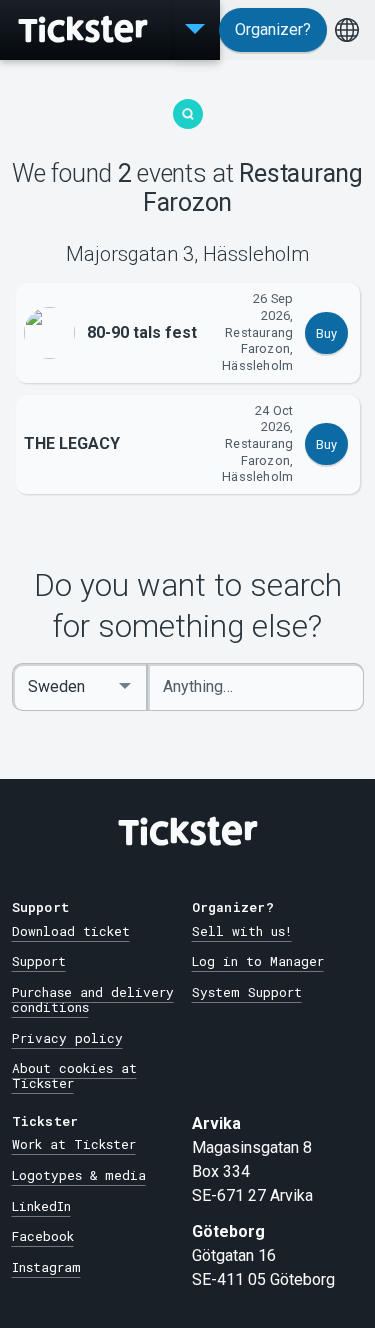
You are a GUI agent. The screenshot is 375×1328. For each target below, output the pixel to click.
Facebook (43, 1236)
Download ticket (71, 931)
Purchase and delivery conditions (93, 999)
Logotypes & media (79, 1175)
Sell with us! (242, 931)
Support (39, 961)
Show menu (195, 30)
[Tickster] (85, 30)
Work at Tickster (74, 1144)
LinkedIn (41, 1206)
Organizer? (273, 29)
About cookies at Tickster (74, 1075)
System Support (247, 992)
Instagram (46, 1267)
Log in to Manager (258, 961)
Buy (326, 333)
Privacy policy (67, 1038)
